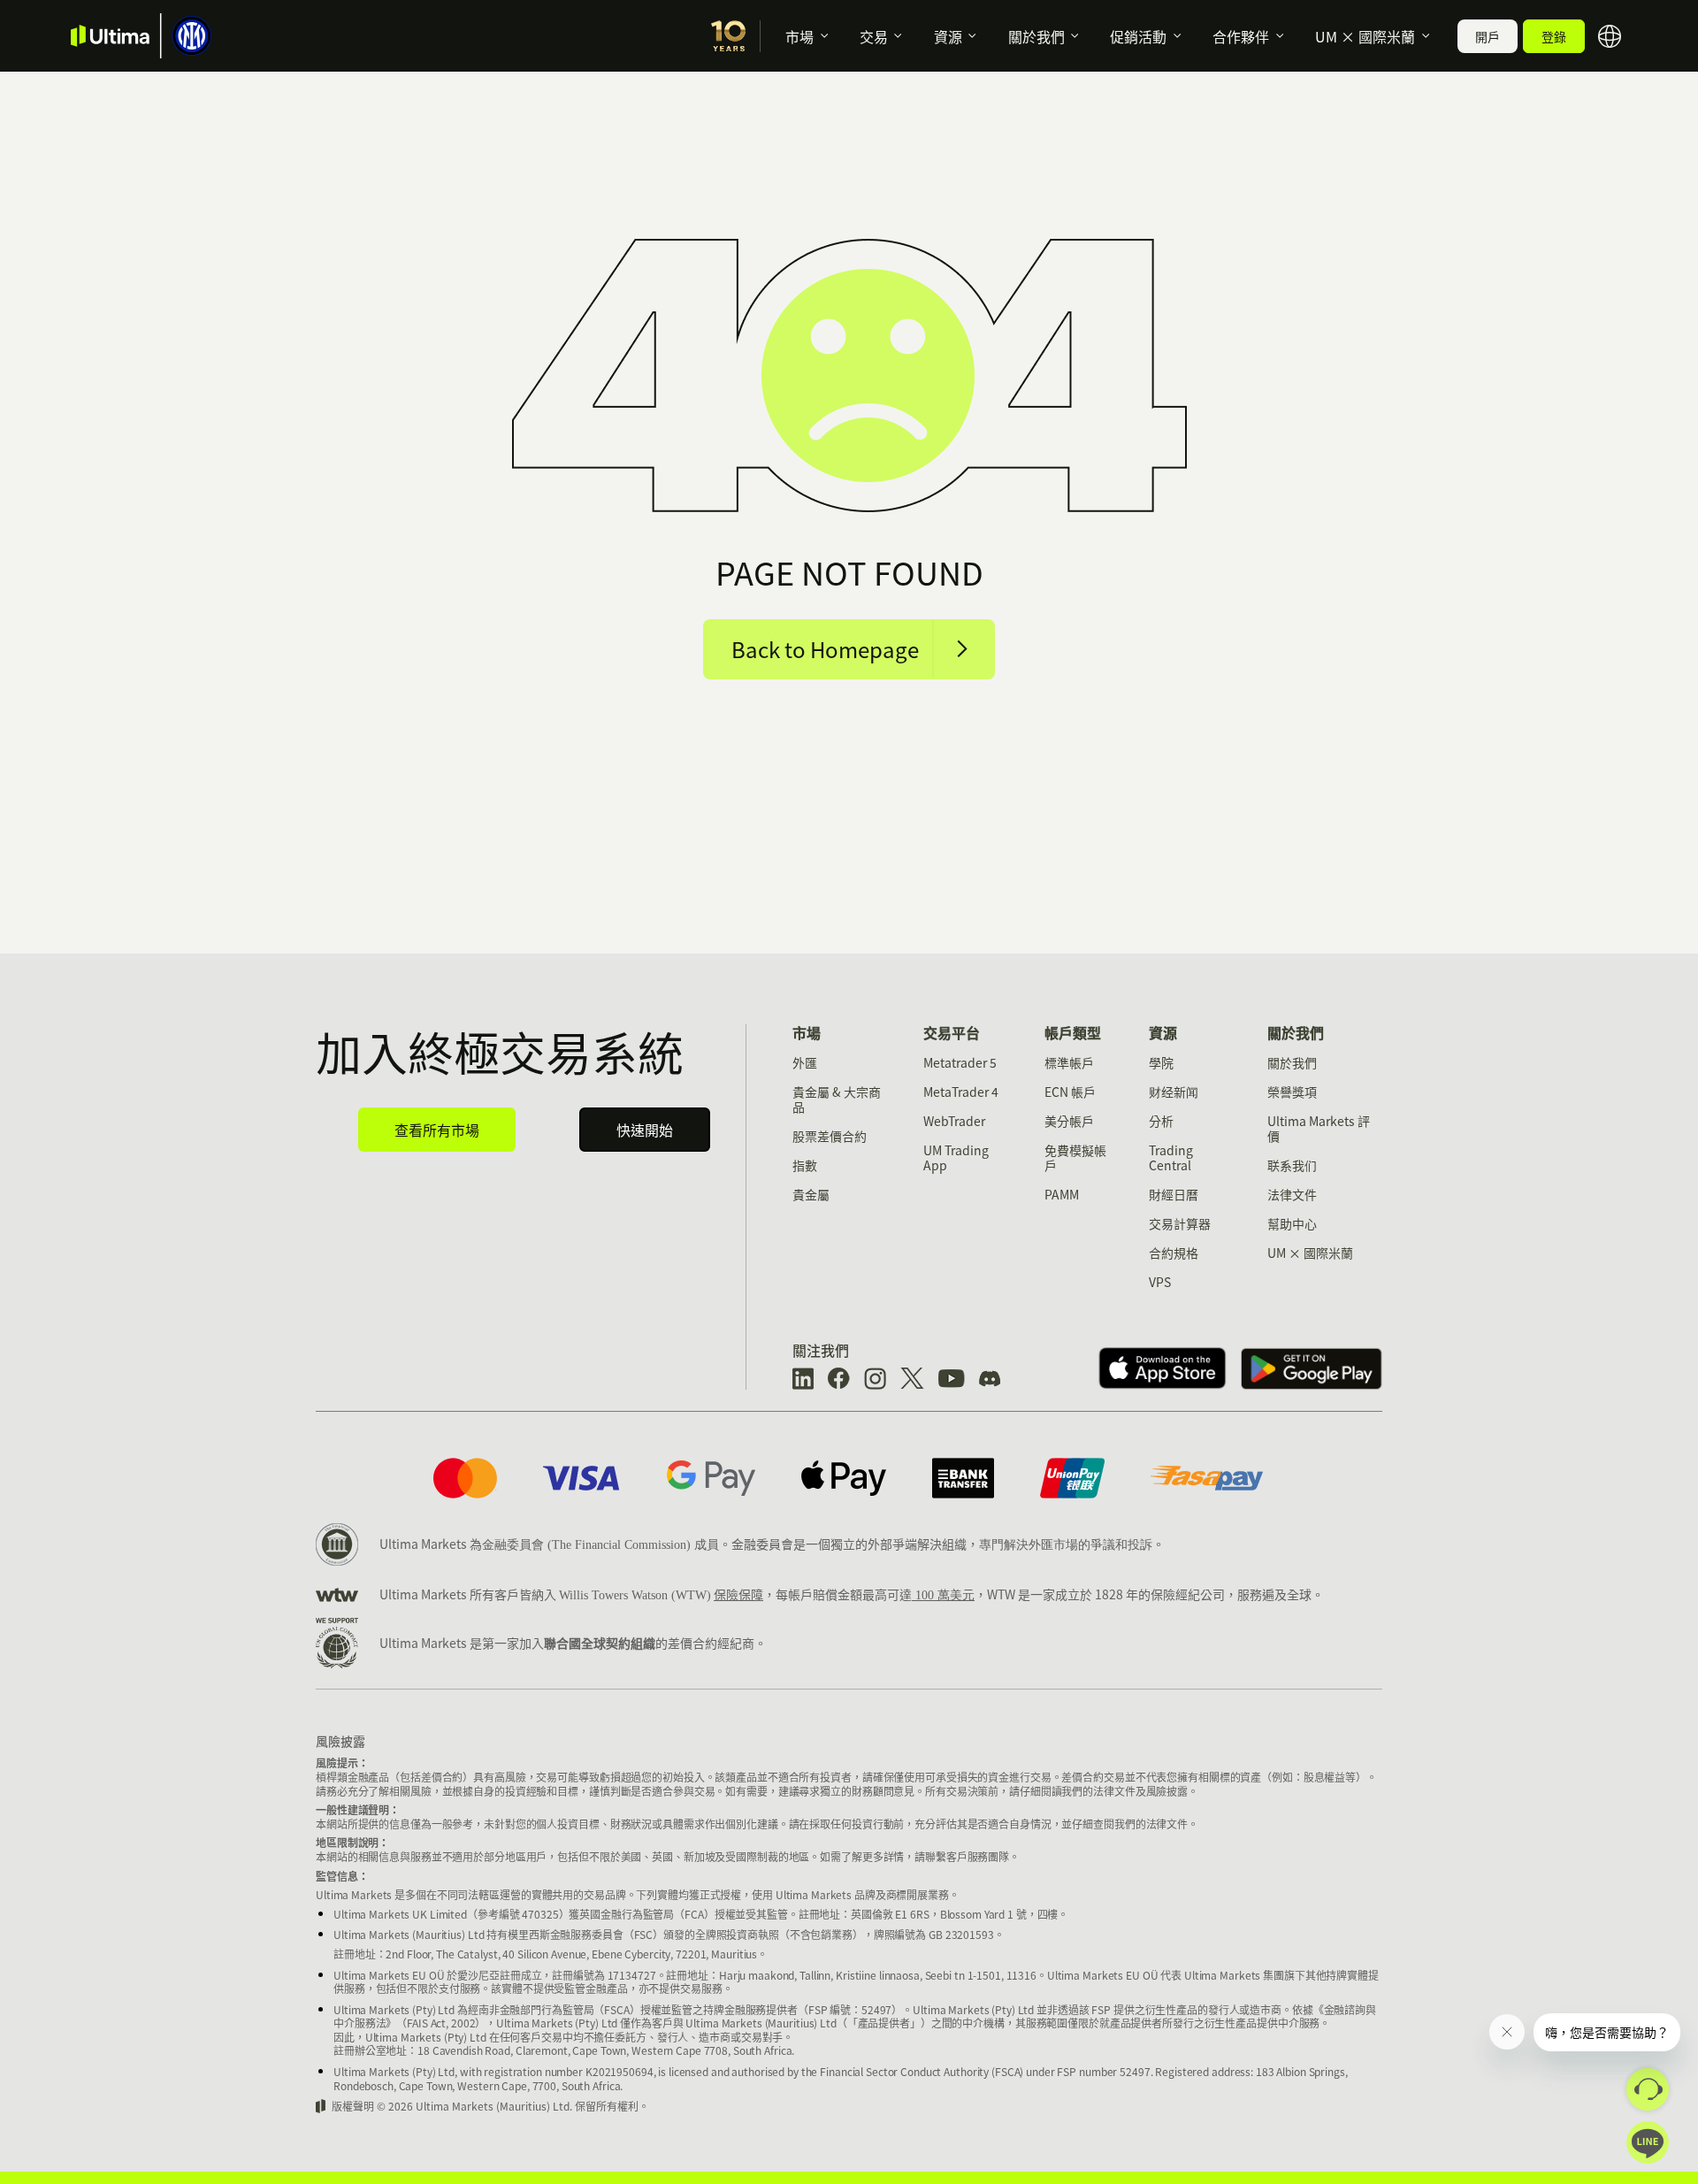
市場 (799, 36)
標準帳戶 (1069, 1062)
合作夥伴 (1241, 36)
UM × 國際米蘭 (1365, 36)
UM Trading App (956, 1157)
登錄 (1554, 36)
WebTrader (954, 1121)
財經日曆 (1174, 1194)
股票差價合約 (830, 1136)
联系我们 (1292, 1165)
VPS (1160, 1282)
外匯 (805, 1062)
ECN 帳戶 (1070, 1092)
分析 (1161, 1121)
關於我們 (1036, 36)
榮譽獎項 (1292, 1092)
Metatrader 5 (960, 1062)
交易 (874, 36)
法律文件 (1292, 1194)
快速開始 (645, 1130)
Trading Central (1171, 1157)
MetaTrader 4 (961, 1092)
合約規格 (1174, 1253)
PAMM (1062, 1194)
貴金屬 (811, 1194)
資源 (948, 36)
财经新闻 (1174, 1092)
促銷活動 (1138, 36)
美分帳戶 (1069, 1121)
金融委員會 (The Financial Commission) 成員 (600, 1545)
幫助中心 (1292, 1223)
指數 (805, 1165)
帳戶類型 (1073, 1032)
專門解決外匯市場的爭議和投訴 (1066, 1545)
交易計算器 (1180, 1223)
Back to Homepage (825, 649)
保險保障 (738, 1594)
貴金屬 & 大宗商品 (837, 1099)
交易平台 (952, 1032)
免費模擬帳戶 (1075, 1157)
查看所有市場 (437, 1130)
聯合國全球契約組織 (600, 1643)
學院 (1161, 1062)
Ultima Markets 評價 (1319, 1128)
